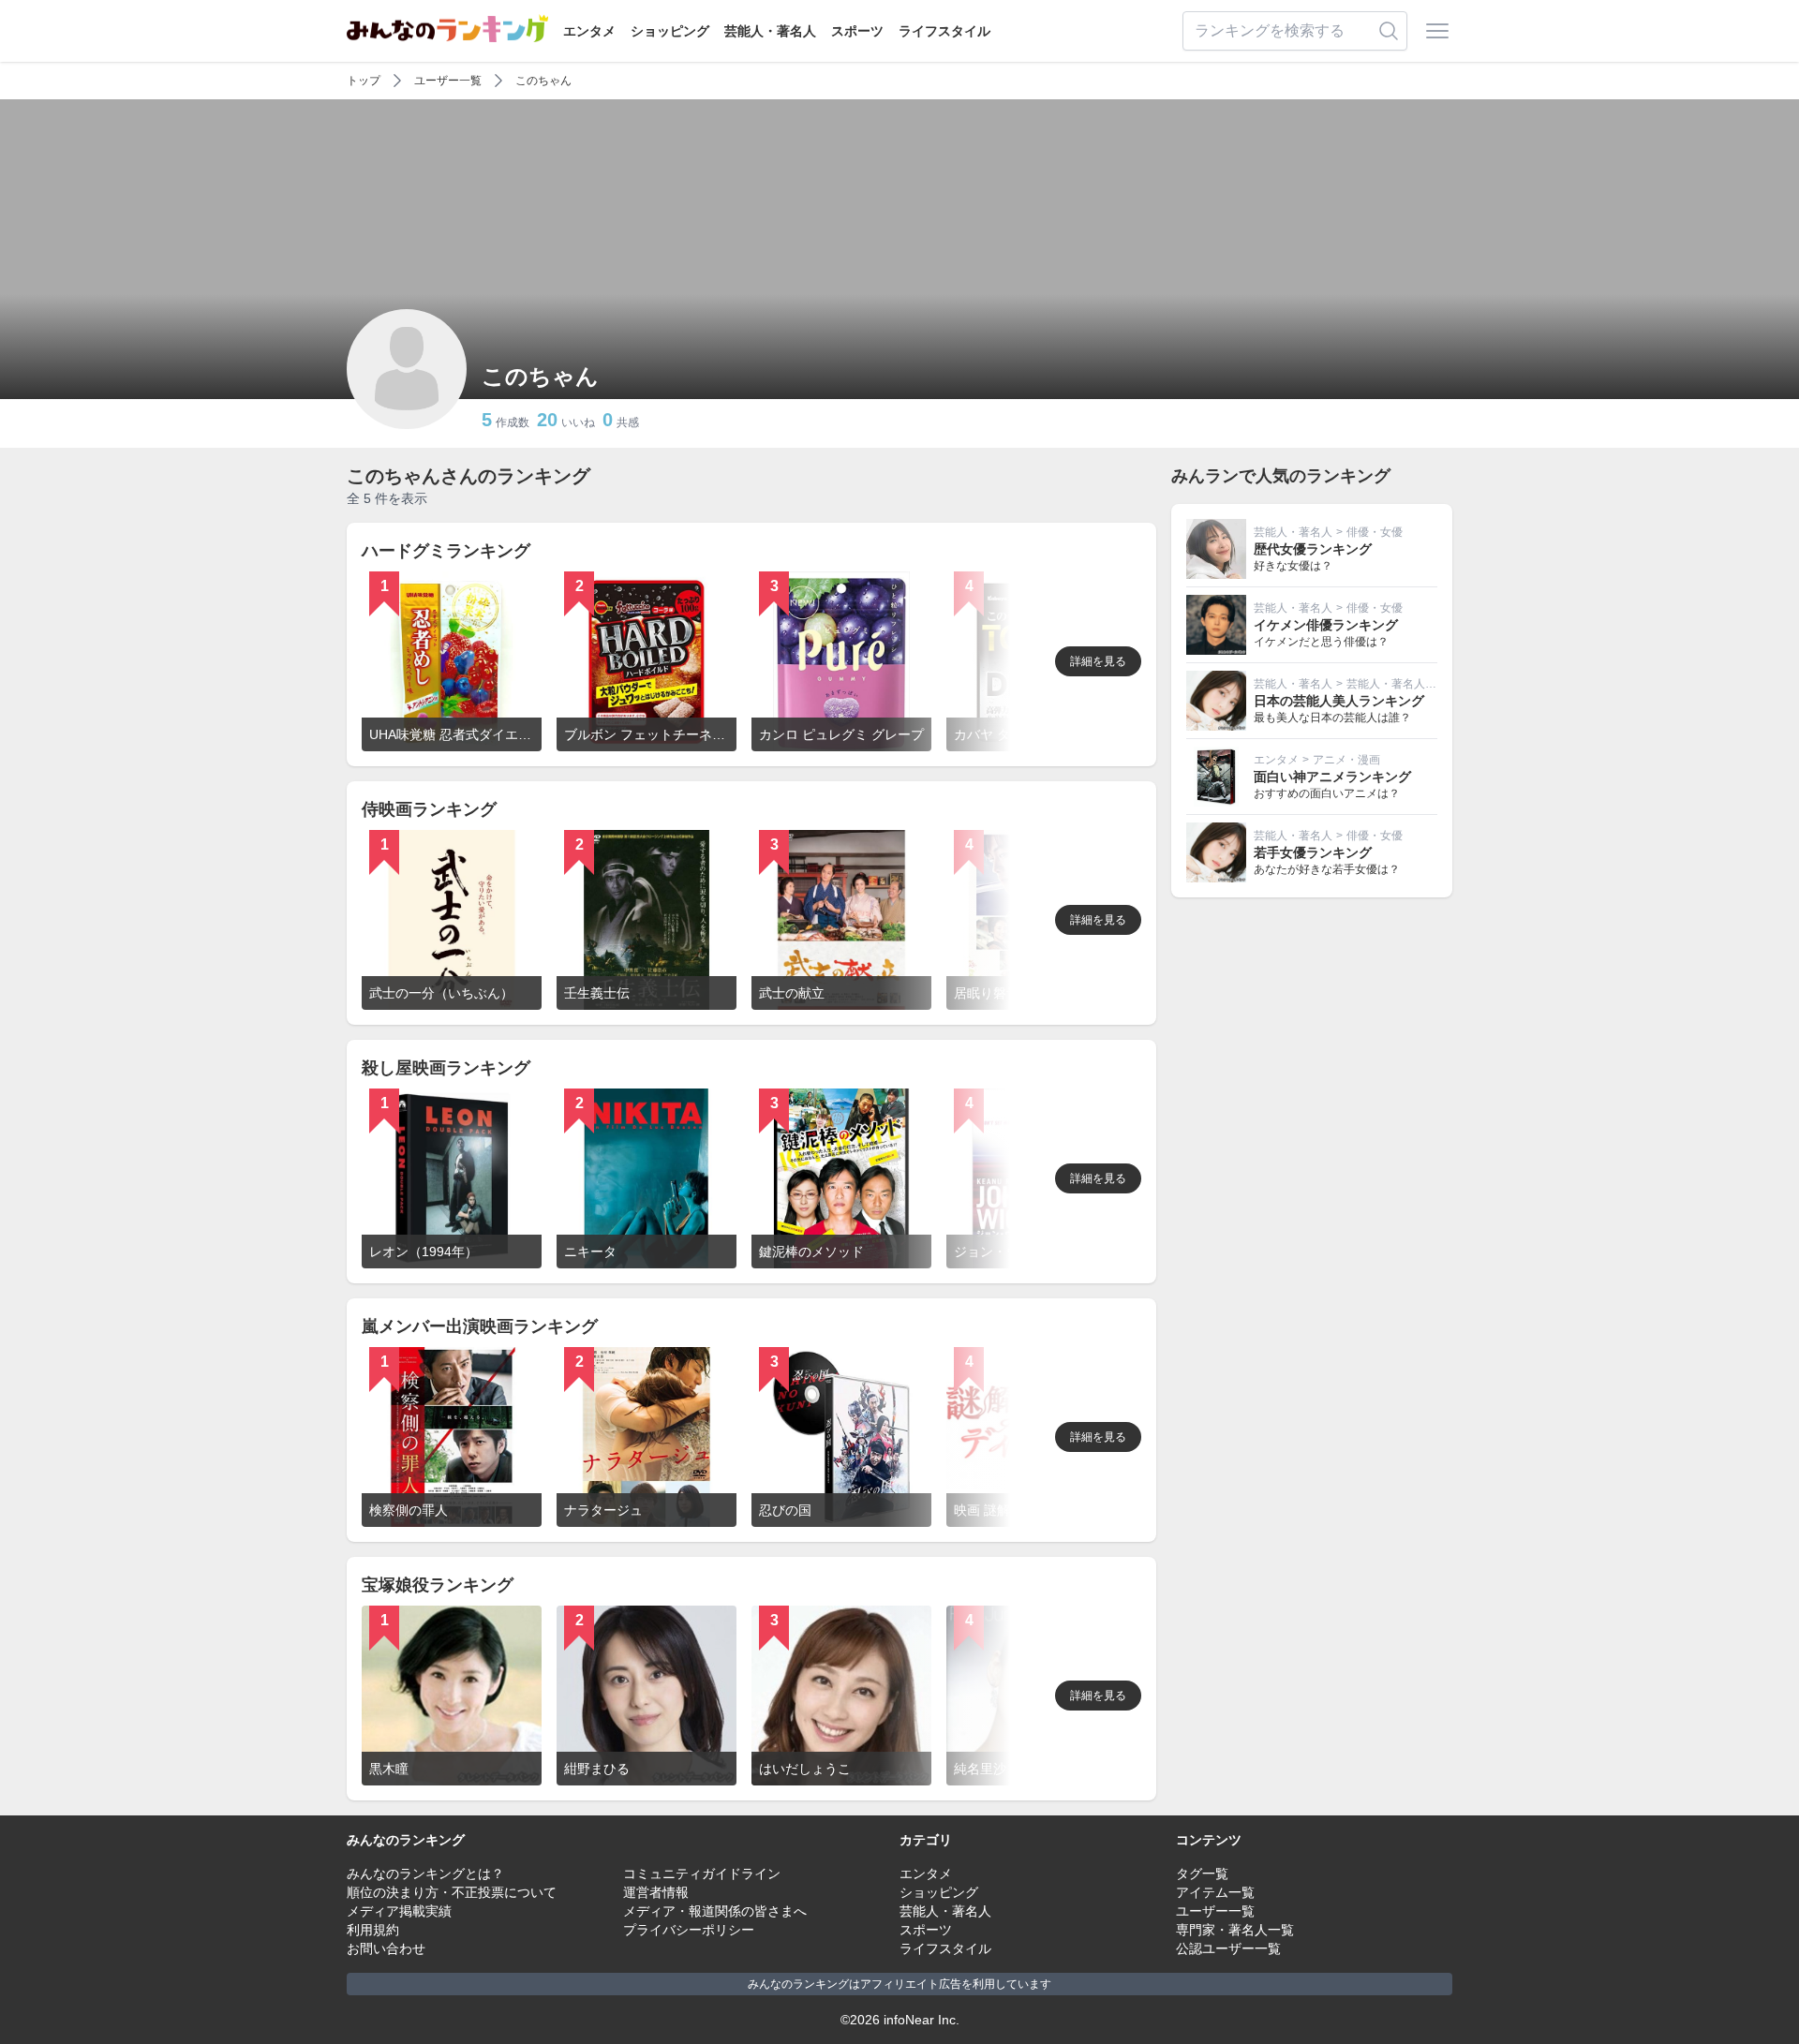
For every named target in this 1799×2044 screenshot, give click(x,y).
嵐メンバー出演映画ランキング (480, 1326)
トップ (364, 81)
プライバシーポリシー (689, 1930)
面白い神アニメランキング (1332, 777)
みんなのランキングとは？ (425, 1874)
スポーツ (857, 31)
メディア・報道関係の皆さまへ (715, 1911)
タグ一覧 (1202, 1874)
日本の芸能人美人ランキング (1339, 701)
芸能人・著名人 (770, 31)
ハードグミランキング (446, 551)
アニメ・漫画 (1346, 760)
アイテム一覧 (1215, 1892)
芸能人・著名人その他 (1403, 684)
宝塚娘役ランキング (438, 1585)
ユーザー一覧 (448, 81)
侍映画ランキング (429, 809)
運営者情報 (656, 1892)
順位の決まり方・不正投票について (452, 1892)
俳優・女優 (1375, 532)
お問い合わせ (386, 1948)
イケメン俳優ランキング (1326, 625)
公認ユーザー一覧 (1228, 1948)
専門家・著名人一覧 (1235, 1930)
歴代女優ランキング (1313, 549)
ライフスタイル (944, 31)
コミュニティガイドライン (702, 1874)
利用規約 (373, 1930)
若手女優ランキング (1313, 852)
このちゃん (543, 81)
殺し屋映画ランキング (446, 1068)
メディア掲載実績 (399, 1911)
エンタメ (589, 31)
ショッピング (670, 31)
